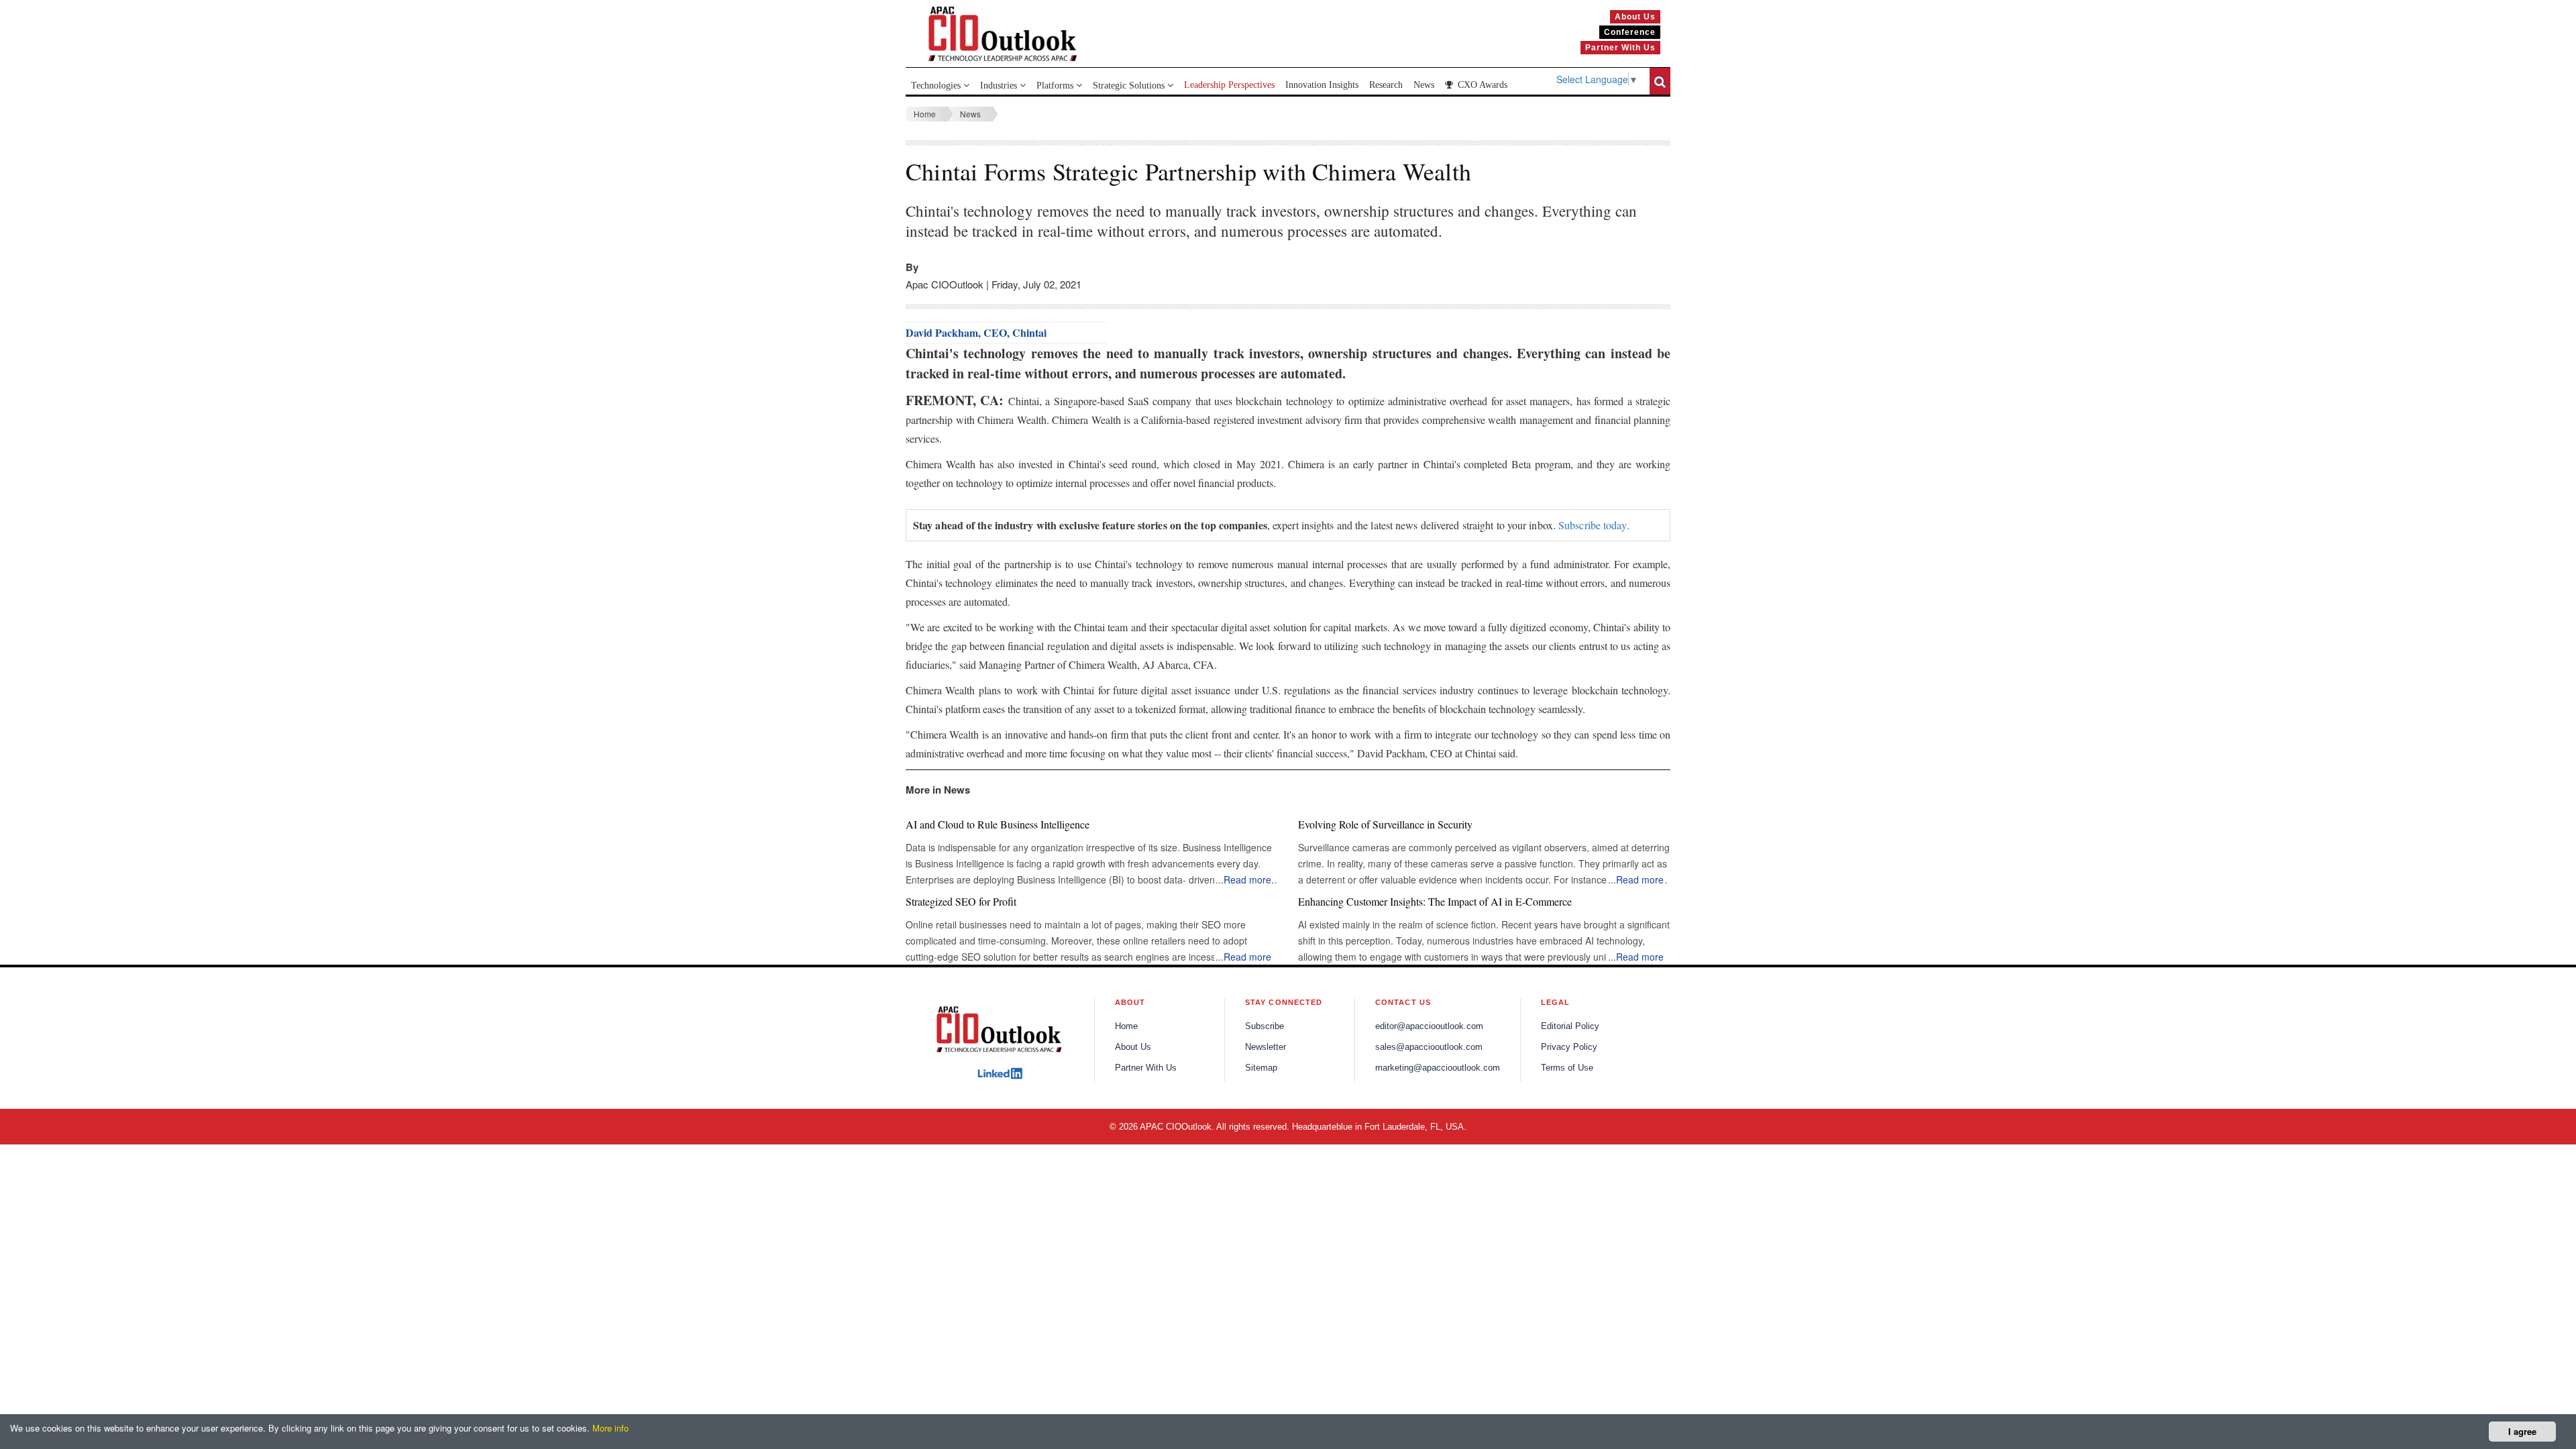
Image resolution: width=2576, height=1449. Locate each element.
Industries (1000, 86)
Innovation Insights (1322, 85)
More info (610, 1428)
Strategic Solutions (1130, 86)
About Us (1133, 1047)
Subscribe (1265, 1026)
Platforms (1056, 86)
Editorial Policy (1570, 1026)
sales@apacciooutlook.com (1429, 1047)
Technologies (937, 86)
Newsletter (1266, 1047)
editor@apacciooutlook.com (1429, 1026)
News (1424, 85)
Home (925, 114)
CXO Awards (1481, 85)
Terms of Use (1567, 1068)
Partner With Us (1146, 1068)
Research (1386, 85)
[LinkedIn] (1000, 1073)
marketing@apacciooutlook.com (1438, 1068)
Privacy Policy (1569, 1047)
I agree (2522, 1431)
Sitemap (1261, 1068)
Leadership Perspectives (1229, 85)
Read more (1247, 879)
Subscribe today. (1594, 525)
